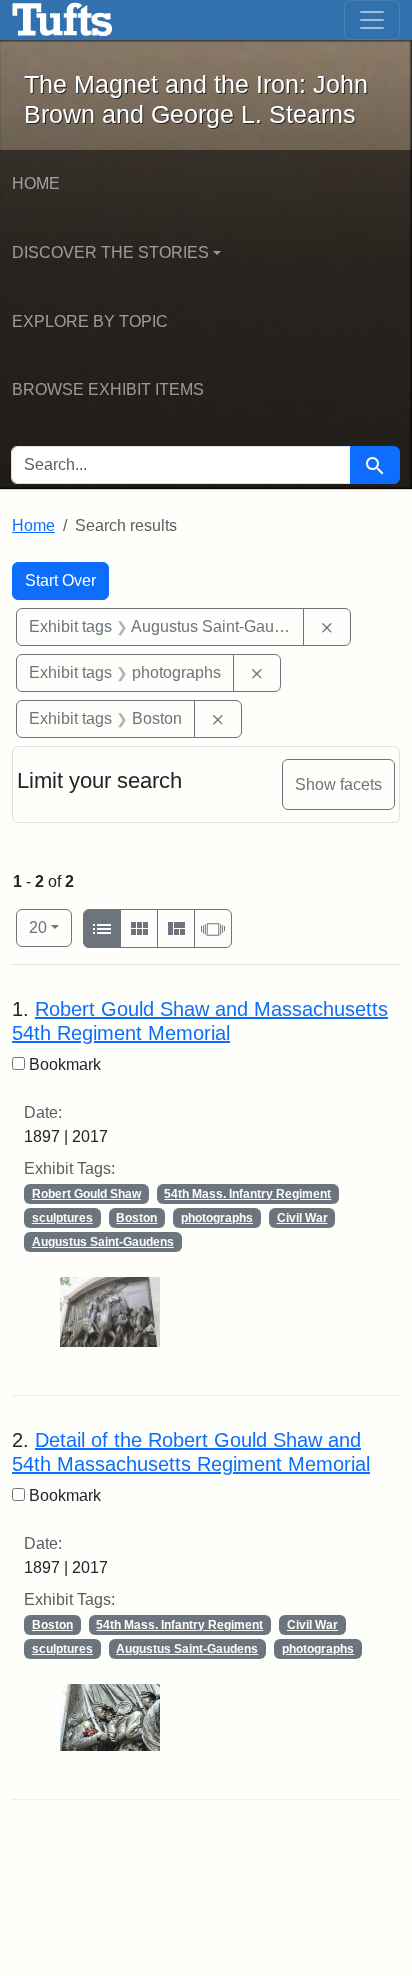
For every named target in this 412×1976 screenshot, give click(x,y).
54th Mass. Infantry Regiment (247, 1194)
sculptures (62, 1218)
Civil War (302, 1218)
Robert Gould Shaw (86, 1194)
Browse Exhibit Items (108, 389)
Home (36, 183)
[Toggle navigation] (372, 20)
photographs (217, 1218)
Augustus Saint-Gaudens (103, 1242)
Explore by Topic (90, 321)
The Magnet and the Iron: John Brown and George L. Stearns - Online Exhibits (62, 20)
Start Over (60, 580)
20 (50, 927)
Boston (136, 1218)
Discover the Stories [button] (110, 252)
